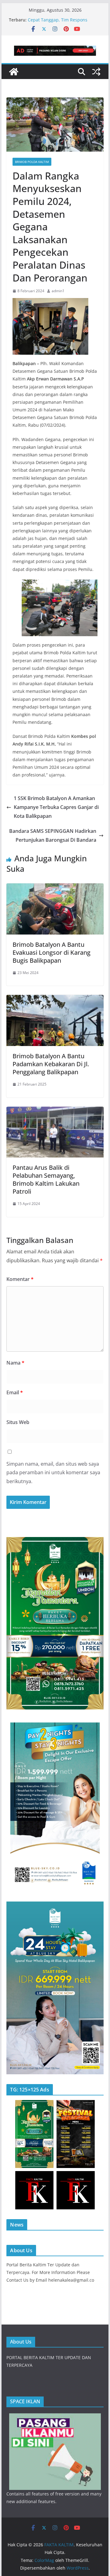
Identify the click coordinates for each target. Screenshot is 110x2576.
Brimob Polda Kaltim (32, 162)
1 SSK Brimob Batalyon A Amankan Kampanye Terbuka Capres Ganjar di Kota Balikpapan (56, 807)
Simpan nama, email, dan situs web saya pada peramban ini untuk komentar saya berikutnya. (53, 1473)
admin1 (58, 291)
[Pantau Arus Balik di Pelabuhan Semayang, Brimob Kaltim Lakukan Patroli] (55, 1111)
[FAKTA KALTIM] (14, 72)
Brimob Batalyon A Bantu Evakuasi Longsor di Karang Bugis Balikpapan (51, 952)
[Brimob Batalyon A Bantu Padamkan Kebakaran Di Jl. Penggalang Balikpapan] (55, 999)
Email (15, 1392)
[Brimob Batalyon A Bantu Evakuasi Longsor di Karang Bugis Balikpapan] (55, 888)
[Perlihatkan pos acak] (96, 72)
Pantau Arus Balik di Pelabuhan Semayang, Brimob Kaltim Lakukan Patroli (46, 1179)
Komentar (20, 1279)
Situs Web (18, 1422)
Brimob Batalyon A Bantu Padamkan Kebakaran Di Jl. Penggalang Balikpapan (51, 1064)
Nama (15, 1363)
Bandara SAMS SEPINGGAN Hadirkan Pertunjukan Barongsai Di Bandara (53, 835)
